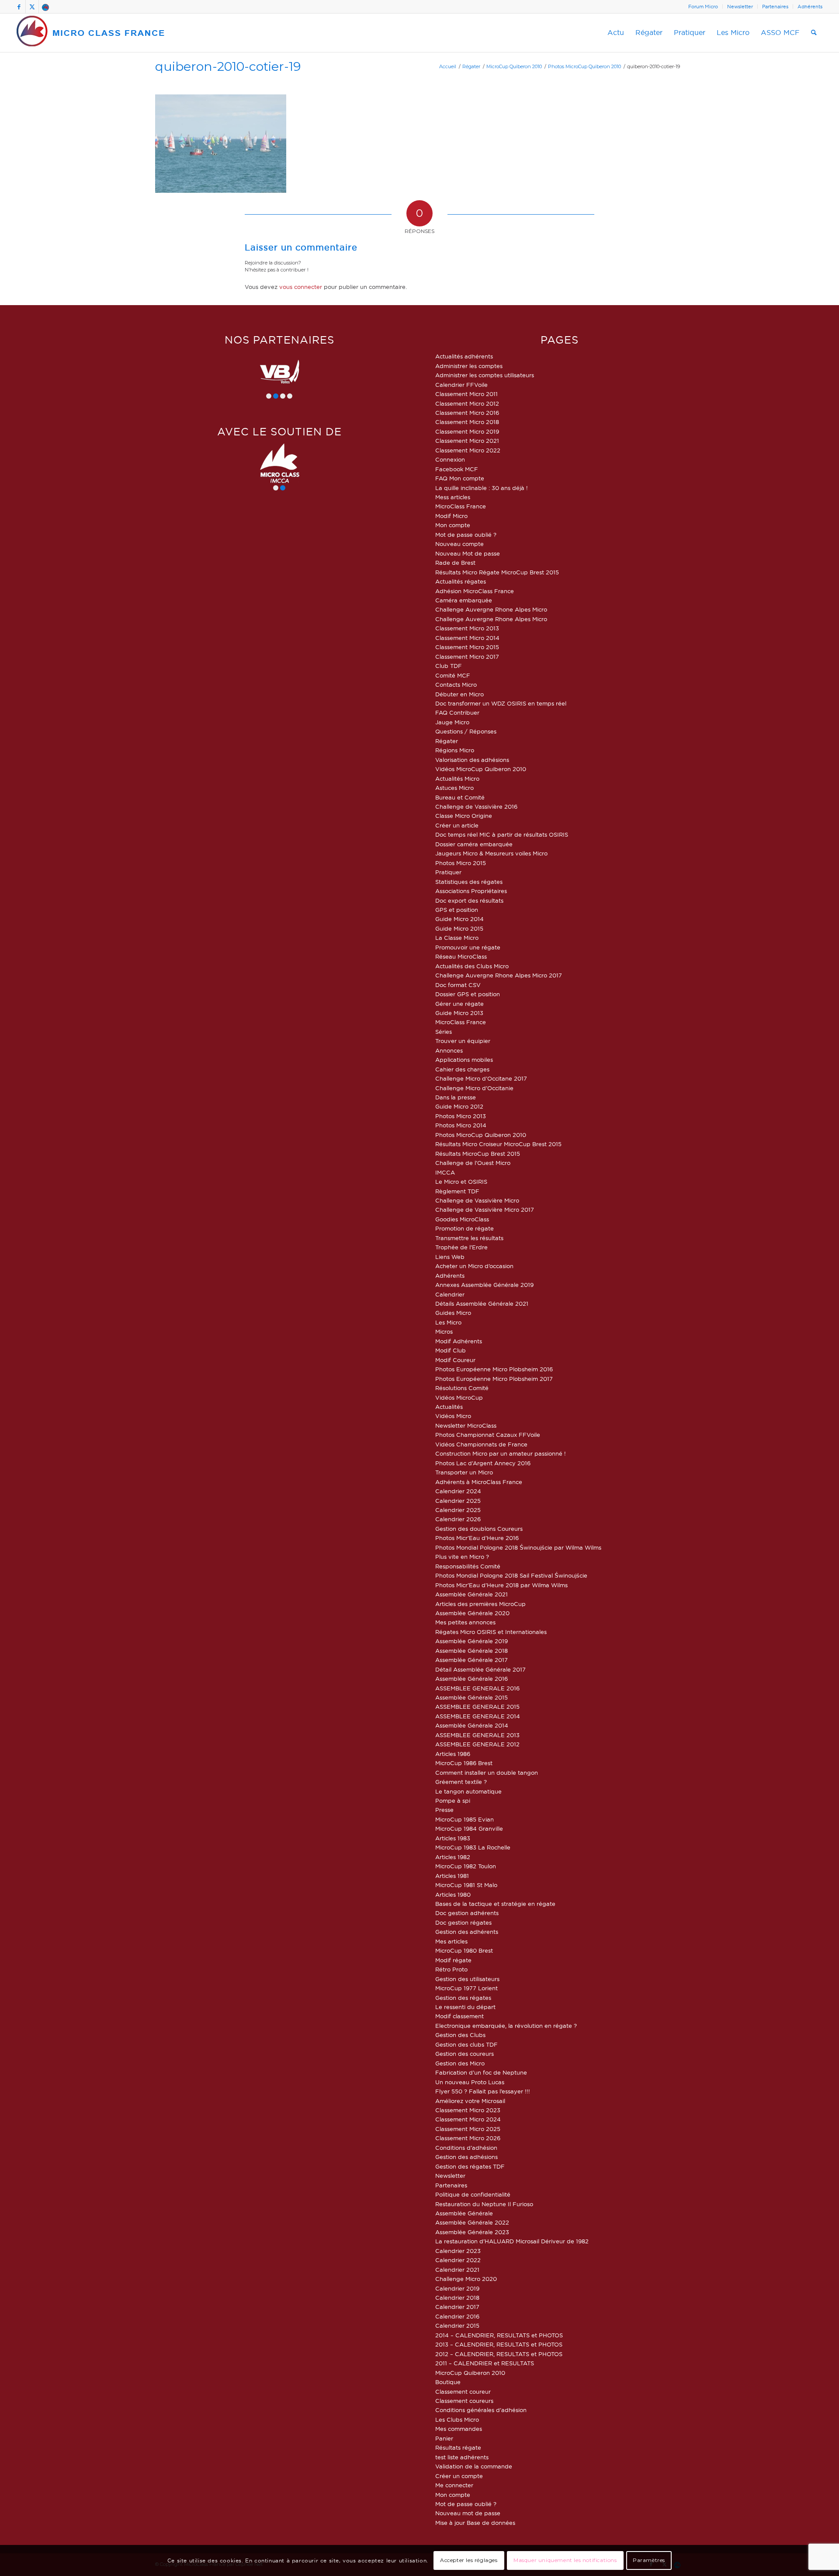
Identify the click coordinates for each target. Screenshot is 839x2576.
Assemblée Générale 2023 (472, 2232)
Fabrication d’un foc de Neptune (481, 2072)
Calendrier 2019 (457, 2288)
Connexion (450, 459)
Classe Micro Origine (464, 816)
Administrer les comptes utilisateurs (485, 375)
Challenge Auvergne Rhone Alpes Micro (491, 609)
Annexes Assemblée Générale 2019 (484, 1285)
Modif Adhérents (459, 1341)
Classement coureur (463, 2392)
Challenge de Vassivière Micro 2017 (485, 1210)
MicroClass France (461, 506)
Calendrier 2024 (458, 1491)
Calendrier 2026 (458, 1519)
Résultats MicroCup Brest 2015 (478, 1154)
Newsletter (740, 7)
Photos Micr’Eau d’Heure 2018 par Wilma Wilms (501, 1585)
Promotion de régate (465, 1228)
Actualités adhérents (464, 356)
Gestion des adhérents (467, 1932)
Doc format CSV (458, 985)
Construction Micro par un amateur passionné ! (501, 1453)
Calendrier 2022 (458, 2260)
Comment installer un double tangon (487, 1773)
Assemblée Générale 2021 (472, 1594)
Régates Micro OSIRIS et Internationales (491, 1632)
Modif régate (453, 1960)
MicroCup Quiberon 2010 (470, 2373)
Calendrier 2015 (457, 2326)
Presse (444, 1810)
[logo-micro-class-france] (91, 33)
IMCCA (445, 1172)
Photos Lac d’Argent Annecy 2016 (483, 1463)
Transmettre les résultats (469, 1238)
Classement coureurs (464, 2401)
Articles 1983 (453, 1838)
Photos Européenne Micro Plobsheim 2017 (494, 1379)
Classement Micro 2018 (467, 422)
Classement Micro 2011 (466, 394)
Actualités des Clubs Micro (472, 966)
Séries (444, 1032)
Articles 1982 (453, 1857)
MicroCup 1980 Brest (464, 1950)
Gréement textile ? (461, 1782)
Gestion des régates (463, 1998)
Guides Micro (453, 1313)
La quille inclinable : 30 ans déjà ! (482, 488)
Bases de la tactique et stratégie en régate (495, 1904)
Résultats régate (458, 2447)
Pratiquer (448, 872)
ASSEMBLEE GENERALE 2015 (477, 1707)
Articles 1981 (452, 1876)
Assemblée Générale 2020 (472, 1613)
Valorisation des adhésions (472, 760)
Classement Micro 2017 (467, 657)
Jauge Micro (452, 722)
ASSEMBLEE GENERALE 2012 (477, 1744)
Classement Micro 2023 (468, 2110)
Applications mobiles (464, 1060)
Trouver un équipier (463, 1041)
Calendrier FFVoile (461, 385)
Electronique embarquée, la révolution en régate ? (506, 2026)
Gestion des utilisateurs (467, 1979)
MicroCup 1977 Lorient (466, 1988)
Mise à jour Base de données (475, 2523)
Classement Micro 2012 (467, 403)
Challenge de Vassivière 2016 (476, 807)
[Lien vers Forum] (45, 7)
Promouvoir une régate (468, 947)
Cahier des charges (462, 1069)
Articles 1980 (453, 1895)
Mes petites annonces (465, 1622)
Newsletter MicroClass (466, 1425)
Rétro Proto (451, 1969)
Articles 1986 (453, 1754)
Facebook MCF (457, 469)
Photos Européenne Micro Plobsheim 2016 (494, 1369)
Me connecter (454, 2485)
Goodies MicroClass (462, 1219)
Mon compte (453, 525)
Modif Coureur (455, 1360)
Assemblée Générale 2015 (472, 1697)
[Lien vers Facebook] (19, 7)
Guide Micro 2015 (459, 928)
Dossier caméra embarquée (474, 844)
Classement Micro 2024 (468, 2119)
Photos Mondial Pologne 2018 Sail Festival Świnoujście (511, 1575)
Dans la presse (456, 1097)
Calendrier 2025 (458, 1501)
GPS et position (457, 910)
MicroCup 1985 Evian (465, 1819)
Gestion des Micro (460, 2063)
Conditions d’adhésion (466, 2148)
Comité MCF (453, 675)
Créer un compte (459, 2476)
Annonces (449, 1050)
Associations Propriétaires (471, 891)
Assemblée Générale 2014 (472, 1725)
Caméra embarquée (464, 600)
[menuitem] (703, 7)
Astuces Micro (454, 788)
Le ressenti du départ (465, 2007)
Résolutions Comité (462, 1388)
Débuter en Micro (459, 694)
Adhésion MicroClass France (475, 591)
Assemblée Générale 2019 (472, 1641)
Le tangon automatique (468, 1791)
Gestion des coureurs (465, 2054)
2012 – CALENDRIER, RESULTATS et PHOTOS (499, 2354)
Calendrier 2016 (457, 2316)
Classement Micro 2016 (467, 413)
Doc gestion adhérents (467, 1913)
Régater (447, 741)
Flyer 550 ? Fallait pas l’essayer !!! (483, 2091)
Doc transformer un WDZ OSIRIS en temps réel (501, 703)
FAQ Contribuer (457, 713)
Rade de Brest (455, 563)
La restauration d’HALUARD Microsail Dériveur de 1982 (512, 2241)
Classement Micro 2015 (467, 647)
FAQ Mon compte (460, 478)
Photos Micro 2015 (461, 863)
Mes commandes (459, 2429)
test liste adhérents (462, 2457)
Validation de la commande (474, 2466)
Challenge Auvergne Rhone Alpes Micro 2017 (499, 975)
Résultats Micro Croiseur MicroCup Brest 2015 (498, 1144)
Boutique (448, 2382)
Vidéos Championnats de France (481, 1444)
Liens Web (450, 1257)
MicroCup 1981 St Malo (466, 1885)
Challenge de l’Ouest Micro (473, 1163)
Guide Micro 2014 (459, 919)
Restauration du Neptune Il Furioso (484, 2204)
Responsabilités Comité (468, 1566)
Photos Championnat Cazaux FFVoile (488, 1435)
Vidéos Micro (453, 1416)
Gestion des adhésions (466, 2157)
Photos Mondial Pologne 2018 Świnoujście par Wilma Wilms (518, 1547)
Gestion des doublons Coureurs (479, 1529)
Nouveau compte (459, 544)
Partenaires (775, 7)
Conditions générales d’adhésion (481, 2410)
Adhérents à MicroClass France (479, 1482)
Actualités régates (461, 581)
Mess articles (453, 497)
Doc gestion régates (463, 1922)
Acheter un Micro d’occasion (474, 1266)
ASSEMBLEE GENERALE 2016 (477, 1688)
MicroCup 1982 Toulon (466, 1866)
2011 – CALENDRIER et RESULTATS (485, 2363)
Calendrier (450, 1294)
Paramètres (649, 2560)
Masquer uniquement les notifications (565, 2560)
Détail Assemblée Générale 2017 (480, 1669)
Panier (444, 2438)
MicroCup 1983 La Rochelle (473, 1847)
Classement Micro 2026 (468, 2138)
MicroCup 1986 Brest (464, 1763)
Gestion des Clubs (460, 2035)
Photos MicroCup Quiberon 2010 (481, 1135)
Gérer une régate (459, 1004)
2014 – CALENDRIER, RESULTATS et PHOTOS (499, 2335)
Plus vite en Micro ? (462, 1557)
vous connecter (301, 287)
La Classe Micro (457, 938)
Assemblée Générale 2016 (472, 1679)
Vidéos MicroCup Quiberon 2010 (481, 769)
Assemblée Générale (464, 2213)
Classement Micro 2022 (468, 450)
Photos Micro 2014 (461, 1125)
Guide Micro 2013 (459, 1013)
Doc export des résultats (469, 900)
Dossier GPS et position (468, 994)
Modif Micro (451, 516)
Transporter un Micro (464, 1472)
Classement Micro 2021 (467, 441)
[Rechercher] (814, 33)
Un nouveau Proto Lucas (470, 2082)
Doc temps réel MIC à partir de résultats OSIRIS (502, 834)
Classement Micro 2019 (467, 431)
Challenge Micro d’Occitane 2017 (481, 1078)
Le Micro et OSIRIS (461, 1182)
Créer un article (457, 825)
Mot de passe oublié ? (466, 535)
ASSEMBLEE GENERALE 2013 (477, 1735)
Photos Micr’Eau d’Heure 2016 (477, 1538)
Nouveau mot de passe (468, 2513)
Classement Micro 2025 (468, 2129)
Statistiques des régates (469, 882)
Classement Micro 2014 (467, 638)
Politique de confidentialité (473, 2194)
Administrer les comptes (469, 366)
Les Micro (448, 1322)
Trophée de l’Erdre (461, 1247)
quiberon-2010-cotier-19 (228, 66)
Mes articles (451, 1941)
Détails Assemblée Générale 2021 (482, 1304)
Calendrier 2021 (457, 2270)
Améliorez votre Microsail (470, 2101)
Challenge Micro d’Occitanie (474, 1088)
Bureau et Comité (460, 797)
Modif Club (451, 1350)
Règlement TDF (457, 1191)
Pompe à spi (453, 1801)
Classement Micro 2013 (467, 628)
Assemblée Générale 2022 (472, 2222)
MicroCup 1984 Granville (469, 1829)
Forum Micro (703, 7)
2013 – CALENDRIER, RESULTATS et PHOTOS (499, 2344)
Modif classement (459, 2016)
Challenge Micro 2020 (466, 2279)
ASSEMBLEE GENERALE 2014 (478, 1716)
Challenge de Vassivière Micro (477, 1200)
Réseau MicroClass (461, 956)
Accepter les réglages (469, 2560)
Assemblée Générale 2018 (472, 1651)
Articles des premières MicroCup (480, 1604)
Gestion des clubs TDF (466, 2044)
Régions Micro (455, 750)
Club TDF (449, 666)
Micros (444, 1331)
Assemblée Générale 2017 (472, 1660)
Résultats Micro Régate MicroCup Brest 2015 (497, 572)
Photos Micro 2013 (461, 1116)
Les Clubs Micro (457, 2420)
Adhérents (810, 7)
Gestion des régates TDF (470, 2166)
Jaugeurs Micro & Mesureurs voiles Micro (491, 853)
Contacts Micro (456, 685)
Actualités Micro (457, 779)
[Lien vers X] (32, 7)
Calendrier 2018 (457, 2298)
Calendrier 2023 (458, 2251)
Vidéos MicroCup (459, 1398)
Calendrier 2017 (457, 2307)
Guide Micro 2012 (459, 1106)
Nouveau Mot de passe (468, 553)
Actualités (449, 1407)
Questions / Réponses (466, 731)
